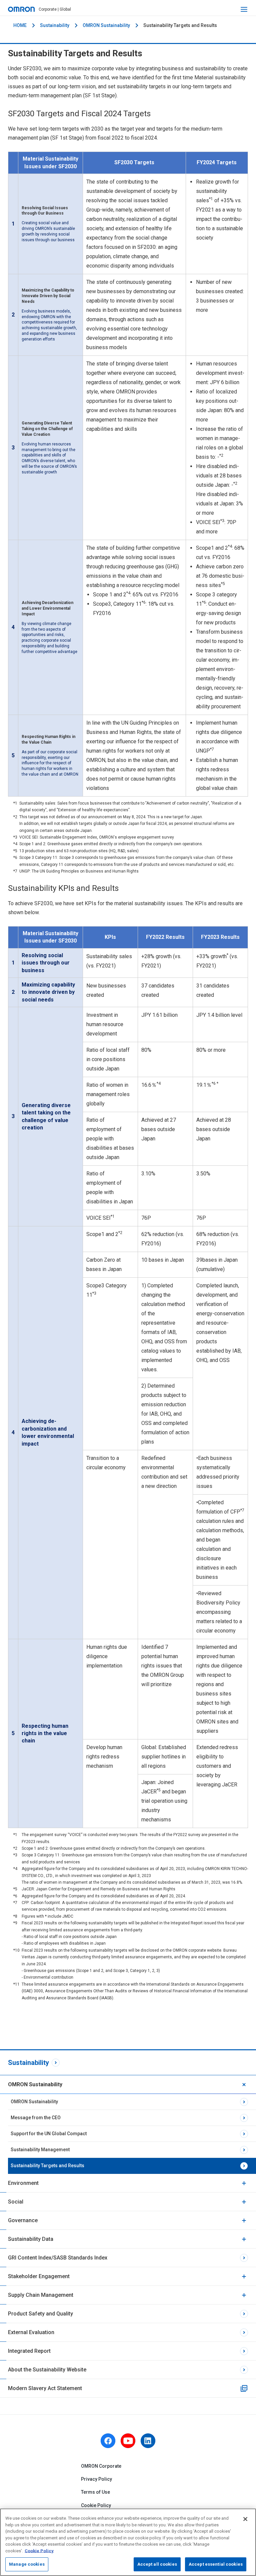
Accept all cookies (157, 2564)
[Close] (245, 2519)
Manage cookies (27, 2564)
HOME (20, 25)
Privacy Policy (96, 2479)
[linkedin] (148, 2441)
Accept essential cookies (216, 2564)
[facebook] (108, 2441)
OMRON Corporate (101, 2466)
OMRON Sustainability (106, 25)
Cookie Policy (96, 2505)
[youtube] (128, 2441)
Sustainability (55, 25)
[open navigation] (244, 9)
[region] (128, 2542)
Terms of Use (95, 2492)
